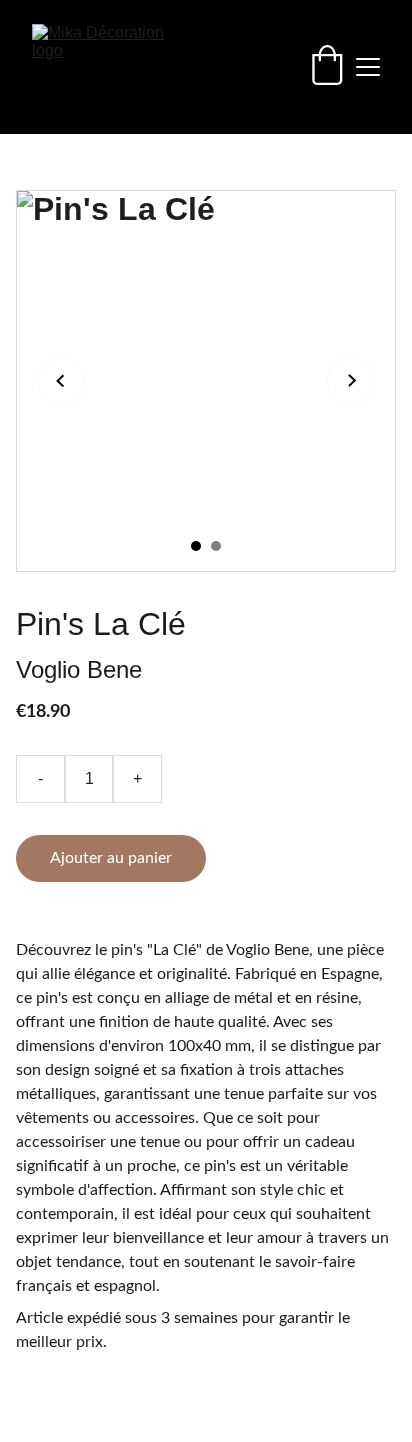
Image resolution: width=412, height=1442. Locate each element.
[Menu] (368, 67)
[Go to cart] (327, 67)
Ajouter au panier (111, 858)
